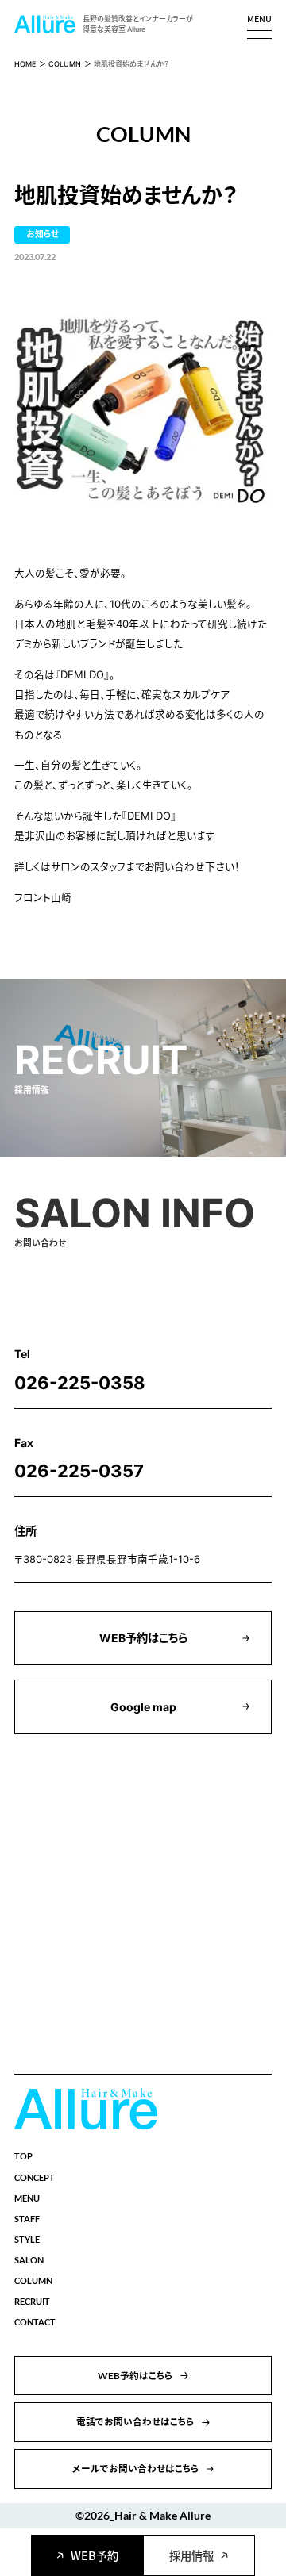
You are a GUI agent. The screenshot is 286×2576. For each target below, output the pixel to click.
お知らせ (43, 234)
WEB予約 (95, 2555)
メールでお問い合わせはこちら (136, 2468)
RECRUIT (32, 2301)
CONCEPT (35, 2177)
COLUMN (65, 64)
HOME (25, 64)
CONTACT (35, 2322)
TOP (23, 2156)
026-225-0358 (80, 1383)
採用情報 (191, 2555)
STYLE (27, 2239)
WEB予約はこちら (143, 1638)
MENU (27, 2198)
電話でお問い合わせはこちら (135, 2421)
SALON (29, 2260)
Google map (143, 1707)
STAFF (27, 2219)
